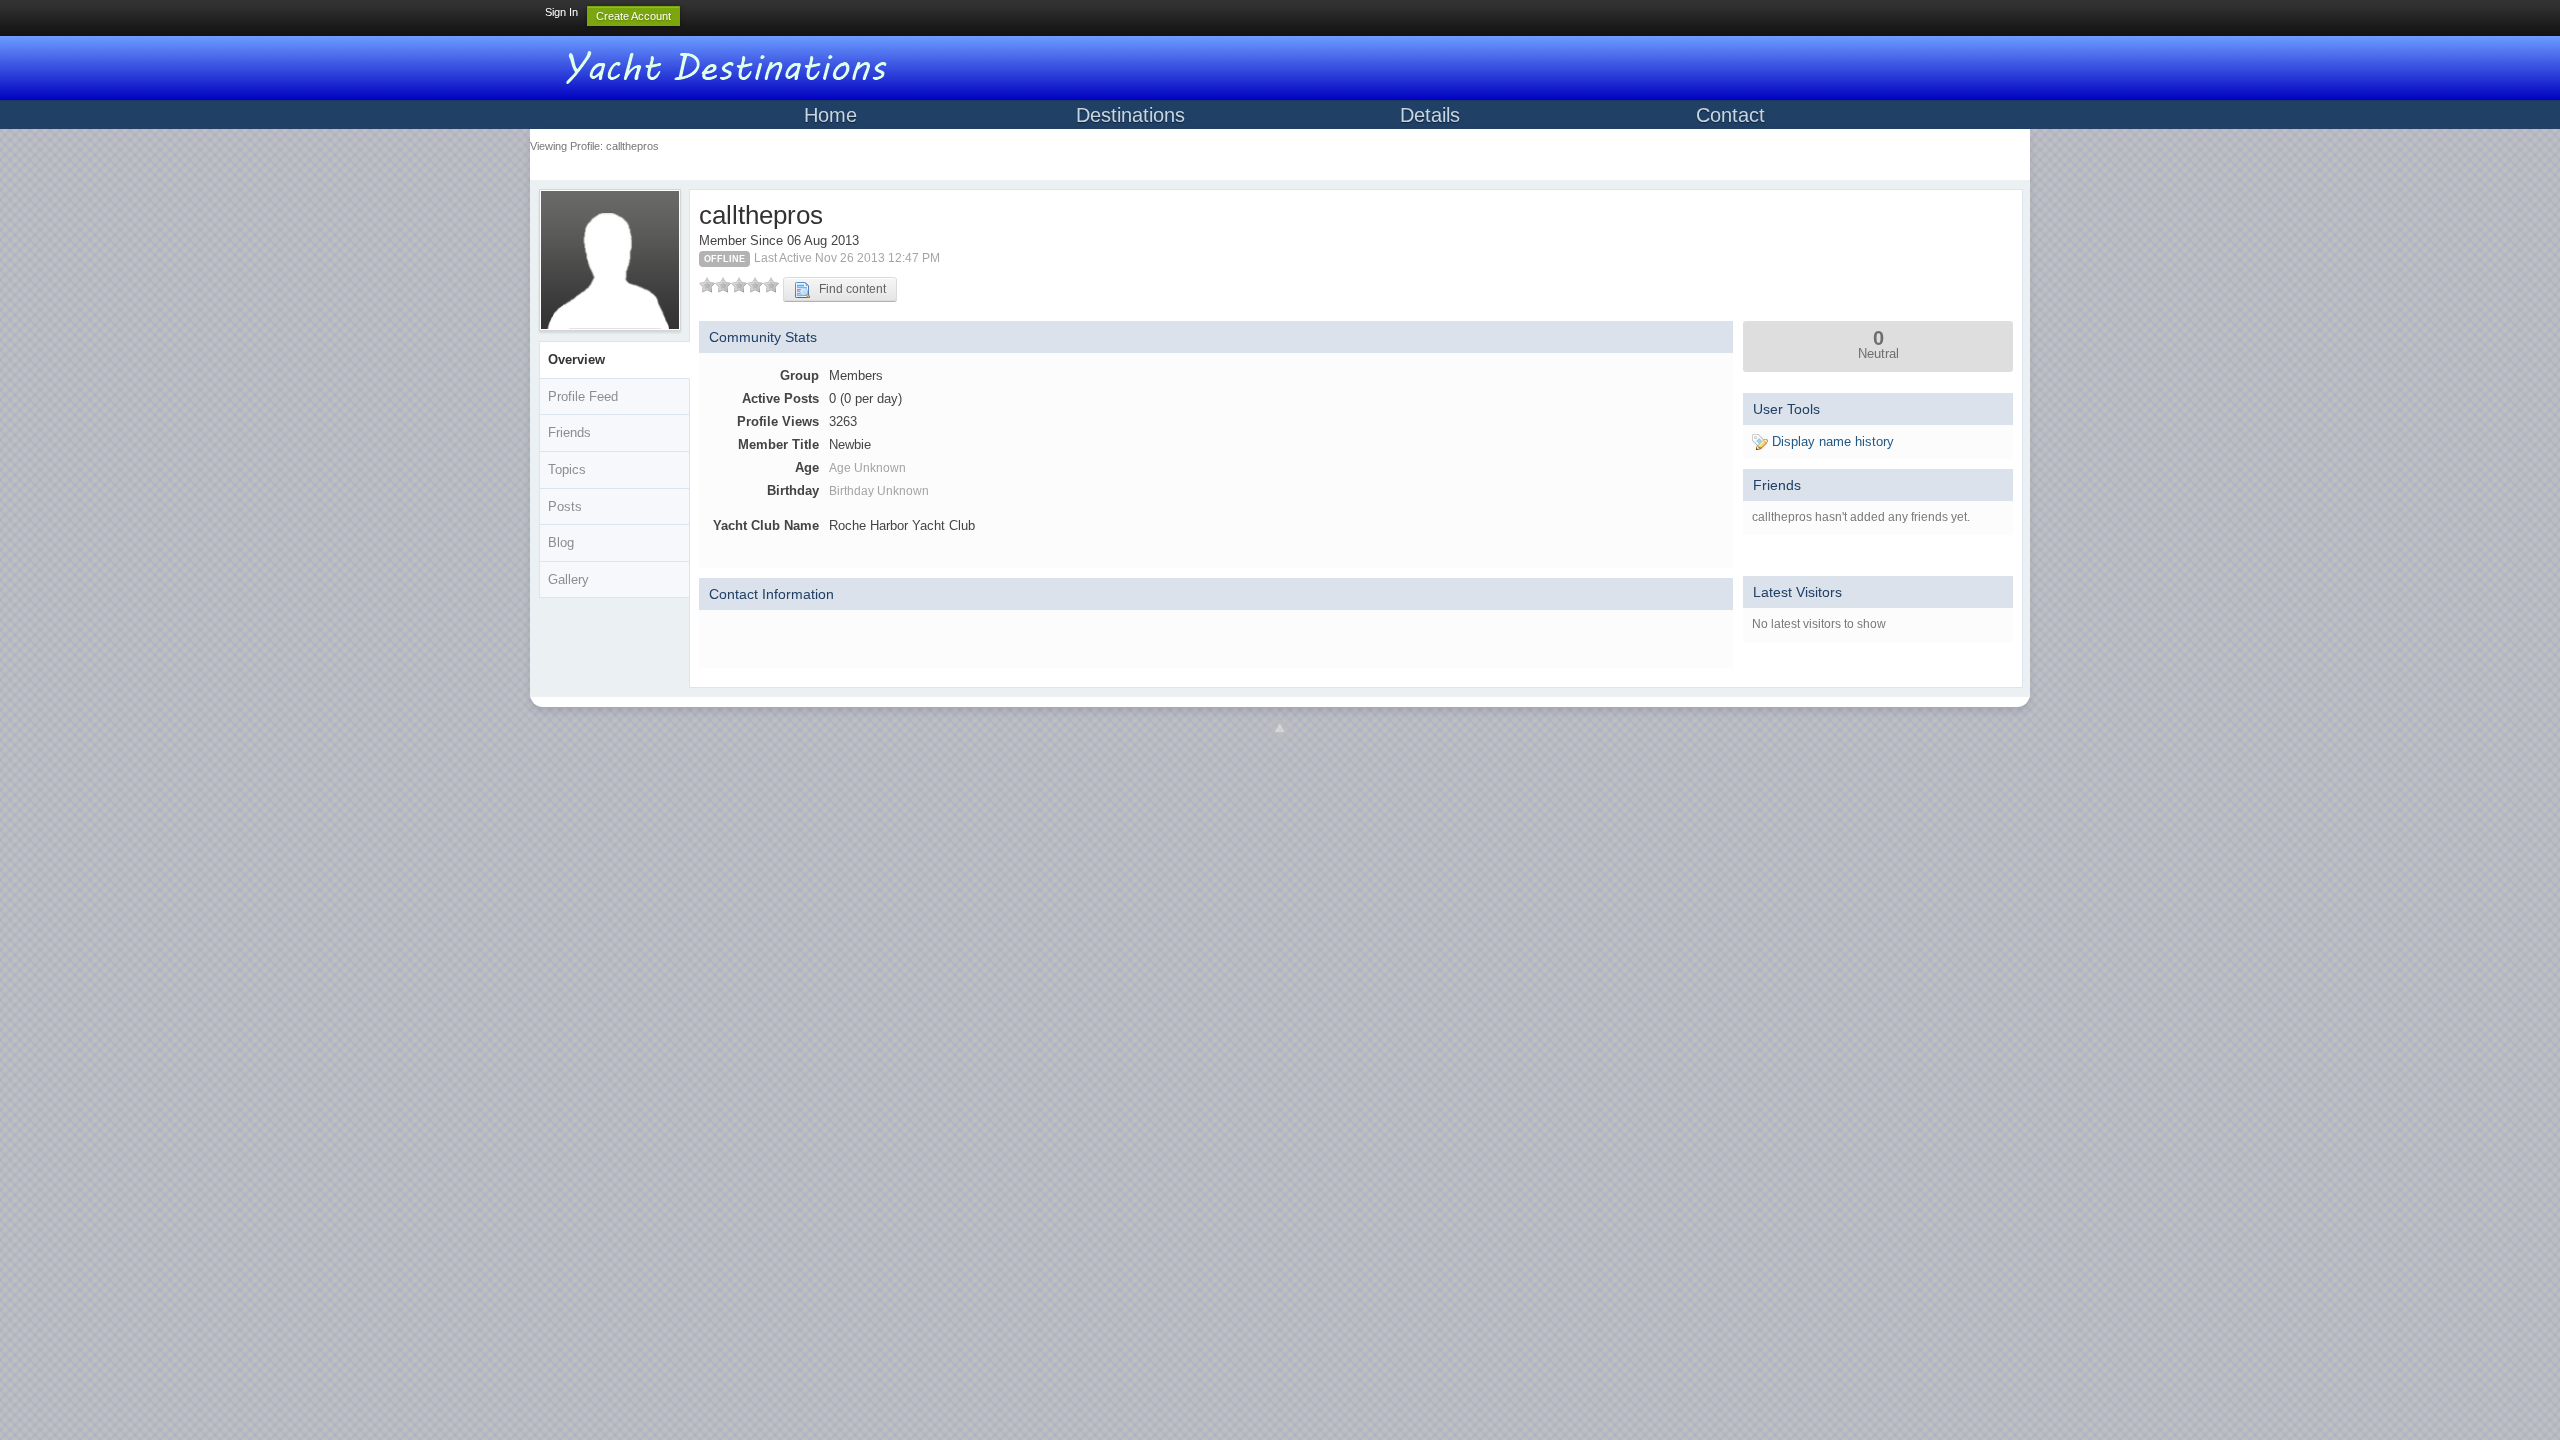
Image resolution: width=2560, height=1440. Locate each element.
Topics (567, 469)
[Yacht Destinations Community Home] (730, 64)
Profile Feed (583, 396)
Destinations (1130, 115)
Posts (565, 506)
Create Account (633, 16)
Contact (1730, 115)
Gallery (568, 579)
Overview (576, 359)
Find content (848, 289)
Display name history (1831, 441)
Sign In (561, 12)
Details (1430, 115)
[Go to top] (1280, 729)
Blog (561, 542)
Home (830, 115)
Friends (569, 432)
